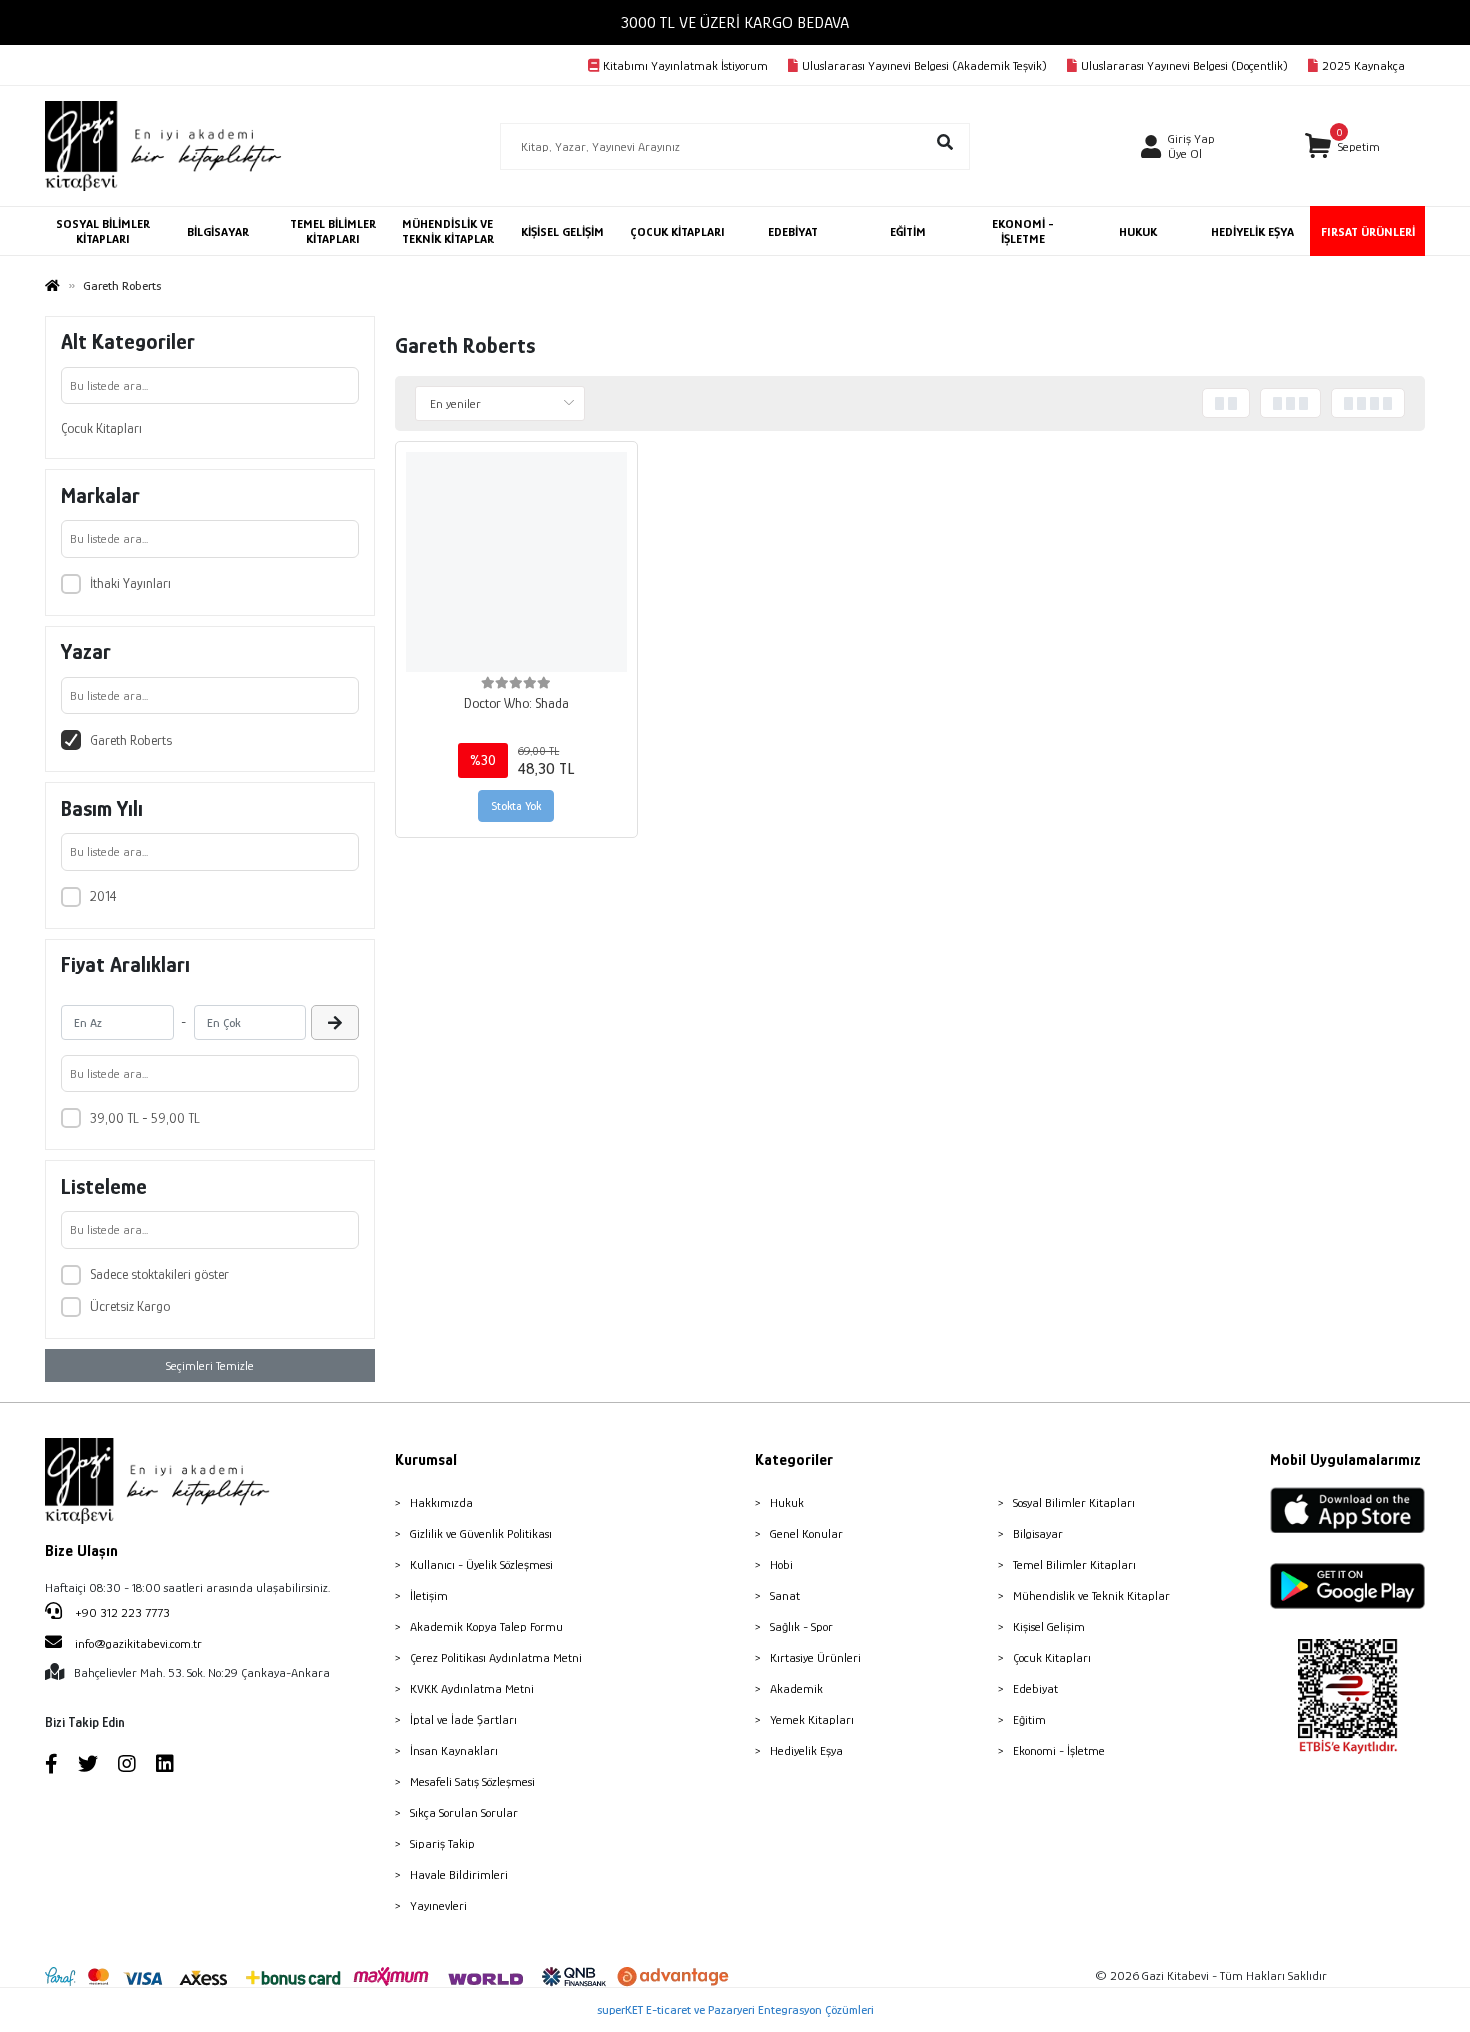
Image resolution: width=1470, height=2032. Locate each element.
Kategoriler (794, 1460)
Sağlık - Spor (801, 1626)
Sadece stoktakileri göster (159, 1274)
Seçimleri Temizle (210, 1365)
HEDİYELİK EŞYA (1252, 231)
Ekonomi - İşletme (1059, 1750)
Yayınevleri (438, 1905)
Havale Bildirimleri (459, 1874)
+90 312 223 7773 (121, 1612)
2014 (103, 896)
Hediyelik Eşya (806, 1750)
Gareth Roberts (131, 740)
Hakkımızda (441, 1502)
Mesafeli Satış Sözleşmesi (472, 1781)
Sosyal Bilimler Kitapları (1074, 1502)
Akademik (796, 1688)
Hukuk (787, 1502)
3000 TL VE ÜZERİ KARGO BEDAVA (735, 22)
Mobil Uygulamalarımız (1345, 1460)
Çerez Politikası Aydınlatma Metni (496, 1657)
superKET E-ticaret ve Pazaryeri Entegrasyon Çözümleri (735, 2009)
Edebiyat (1035, 1688)
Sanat (785, 1595)
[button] (1342, 146)
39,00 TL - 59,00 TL (145, 1118)
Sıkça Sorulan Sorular (464, 1812)
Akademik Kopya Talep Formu (486, 1626)
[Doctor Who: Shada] (516, 562)
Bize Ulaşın (81, 1551)
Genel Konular (806, 1533)
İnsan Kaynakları (454, 1750)
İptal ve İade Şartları (463, 1719)
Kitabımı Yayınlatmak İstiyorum (685, 65)
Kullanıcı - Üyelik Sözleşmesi (481, 1564)
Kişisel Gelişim (1049, 1626)
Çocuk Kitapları (101, 428)
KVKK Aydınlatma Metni (472, 1688)
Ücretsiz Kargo (130, 1306)
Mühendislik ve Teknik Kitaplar (1091, 1595)
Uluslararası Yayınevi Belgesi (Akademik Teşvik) (924, 65)
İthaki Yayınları (130, 583)
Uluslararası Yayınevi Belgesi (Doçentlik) (1184, 65)
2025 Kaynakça (1363, 65)
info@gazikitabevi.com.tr (138, 1643)
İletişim (429, 1595)
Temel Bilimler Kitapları (1074, 1564)
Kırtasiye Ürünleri (815, 1657)
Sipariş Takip (442, 1843)
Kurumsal (426, 1460)
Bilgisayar (1038, 1533)
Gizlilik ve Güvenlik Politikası (481, 1533)
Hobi (781, 1564)
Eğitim (1029, 1719)
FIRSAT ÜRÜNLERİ (1368, 231)
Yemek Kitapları (812, 1719)
